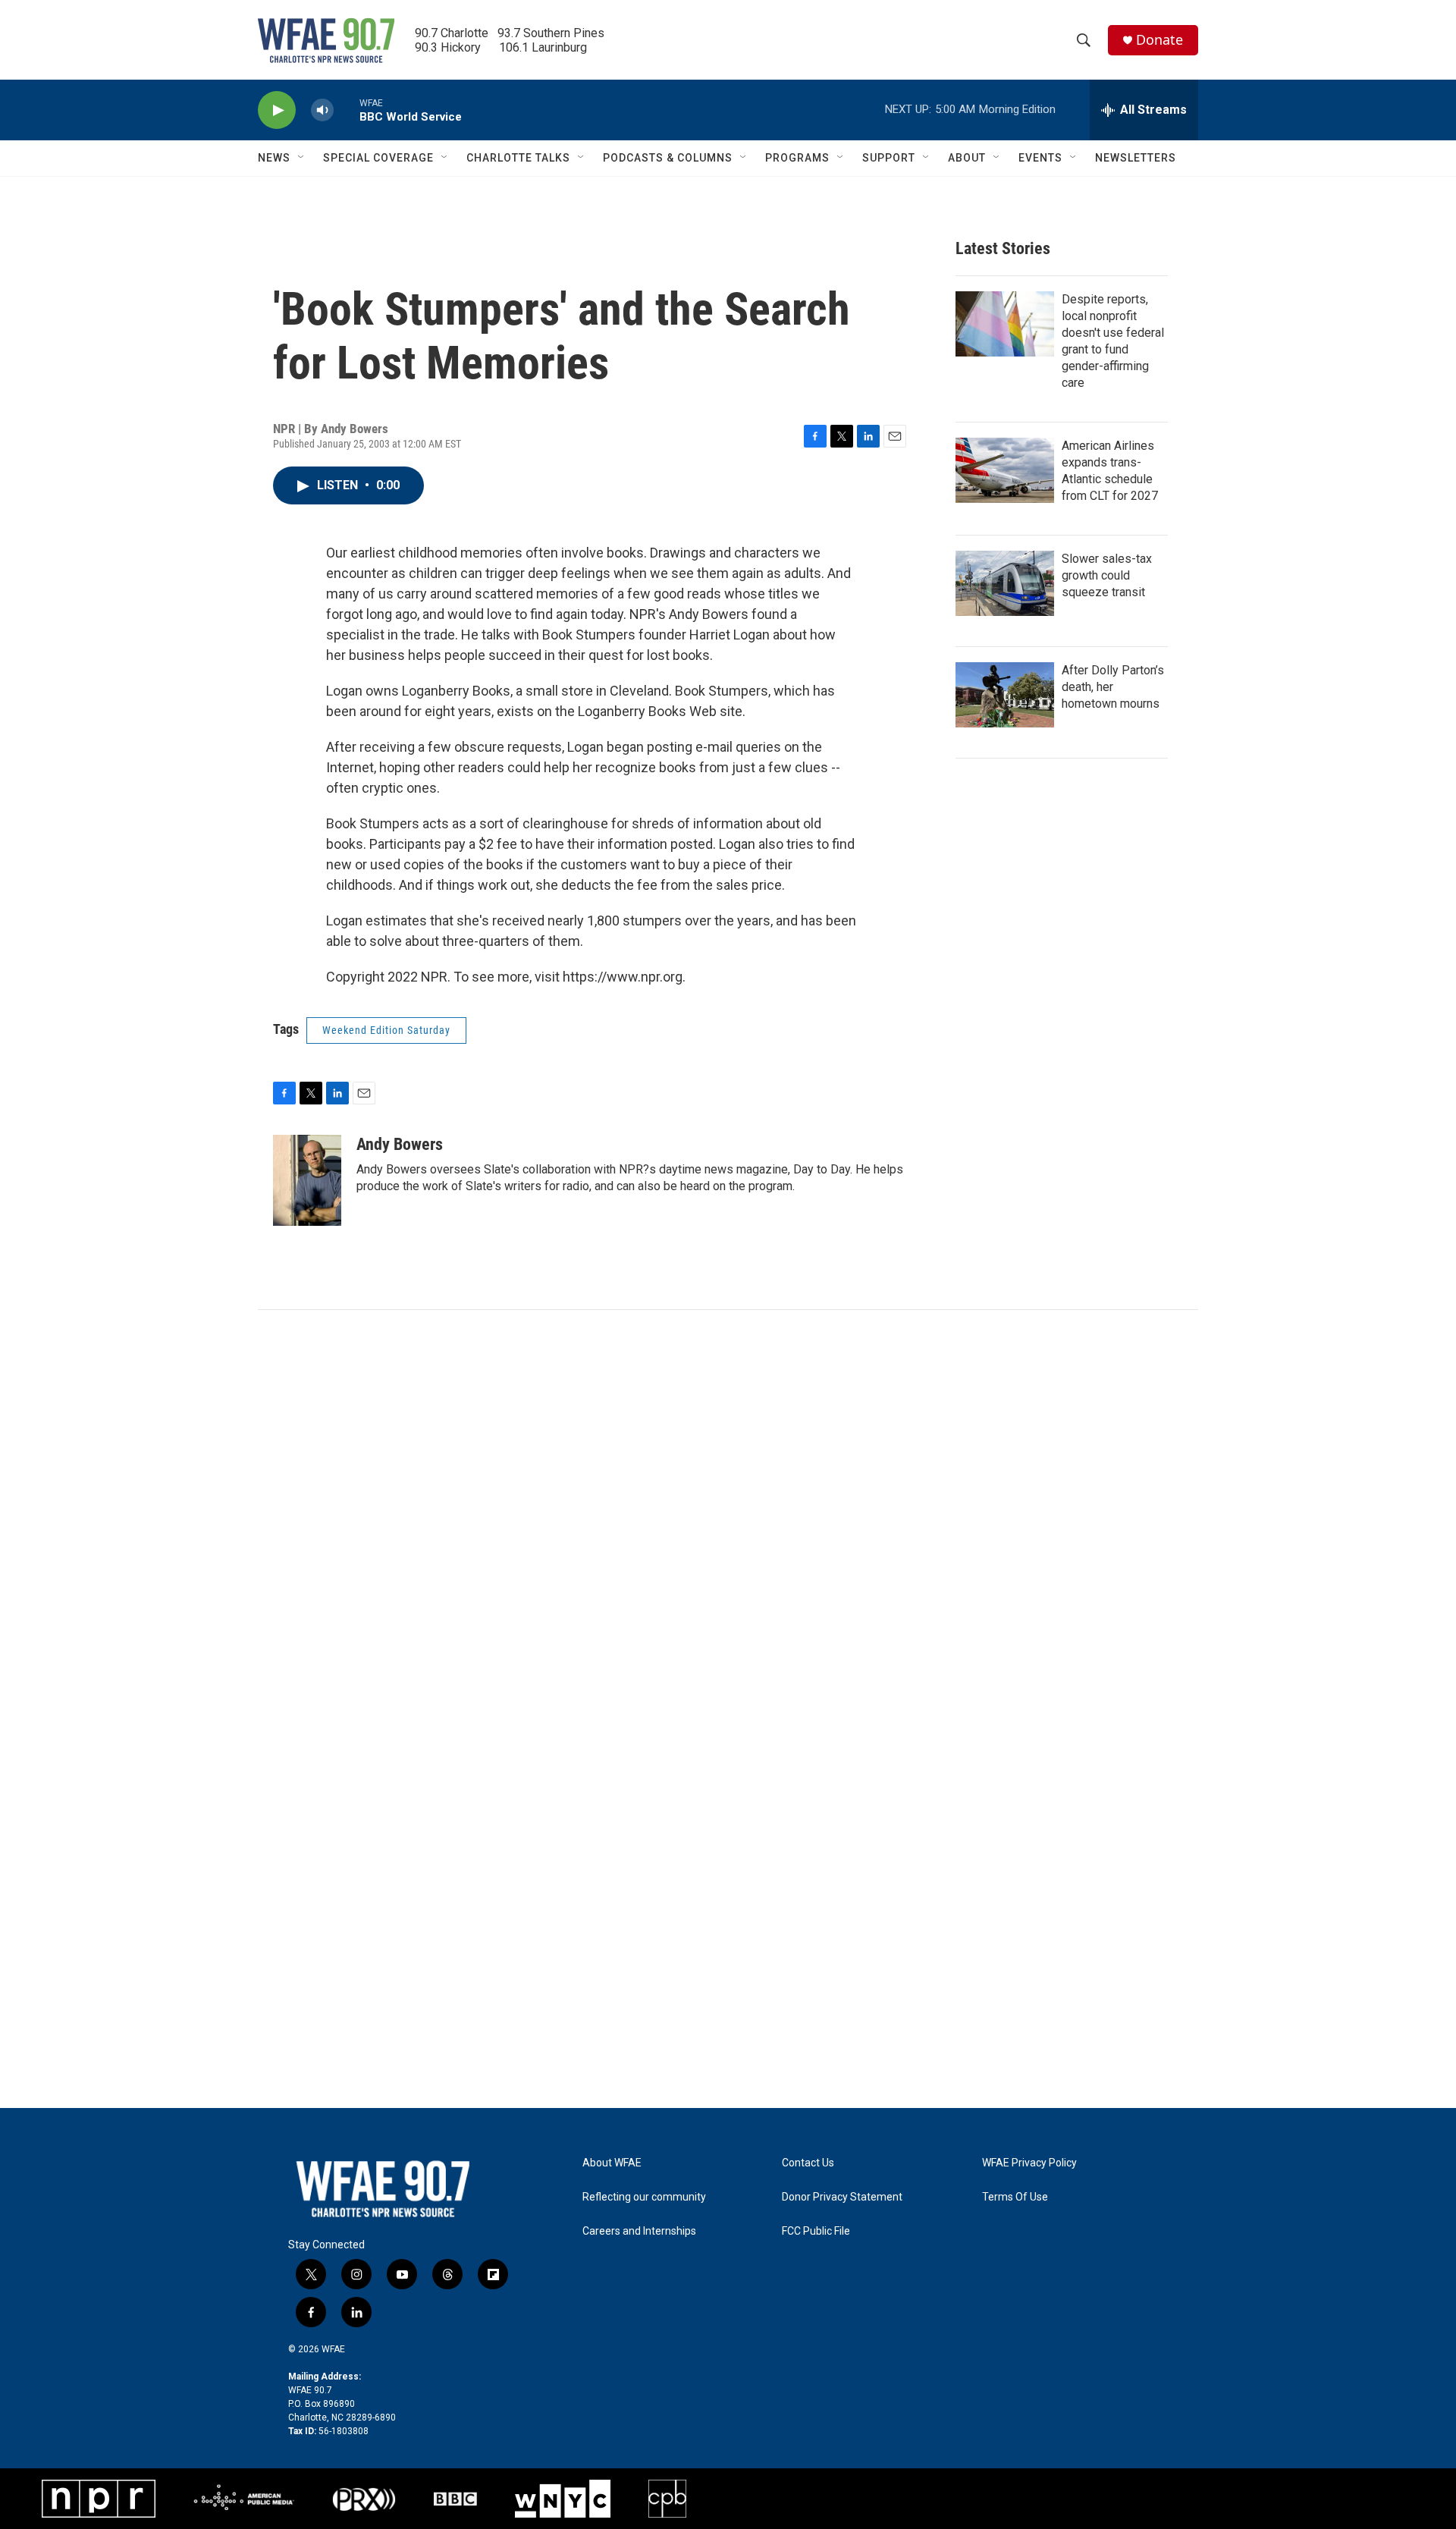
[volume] (322, 110)
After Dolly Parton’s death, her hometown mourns (1113, 687)
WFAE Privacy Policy (1029, 2163)
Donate (1159, 40)
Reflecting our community (644, 2197)
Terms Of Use (1015, 2197)
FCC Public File (816, 2231)
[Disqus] (728, 1515)
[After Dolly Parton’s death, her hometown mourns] (1005, 695)
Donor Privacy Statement (842, 2197)
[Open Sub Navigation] (302, 158)
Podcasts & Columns (668, 158)
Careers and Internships (639, 2231)
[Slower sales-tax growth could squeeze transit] (1005, 583)
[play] (277, 110)
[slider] (347, 110)
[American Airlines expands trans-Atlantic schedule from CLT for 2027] (1005, 470)
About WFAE (612, 2163)
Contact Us (808, 2163)
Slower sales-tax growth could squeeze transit (1107, 575)
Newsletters (1136, 158)
